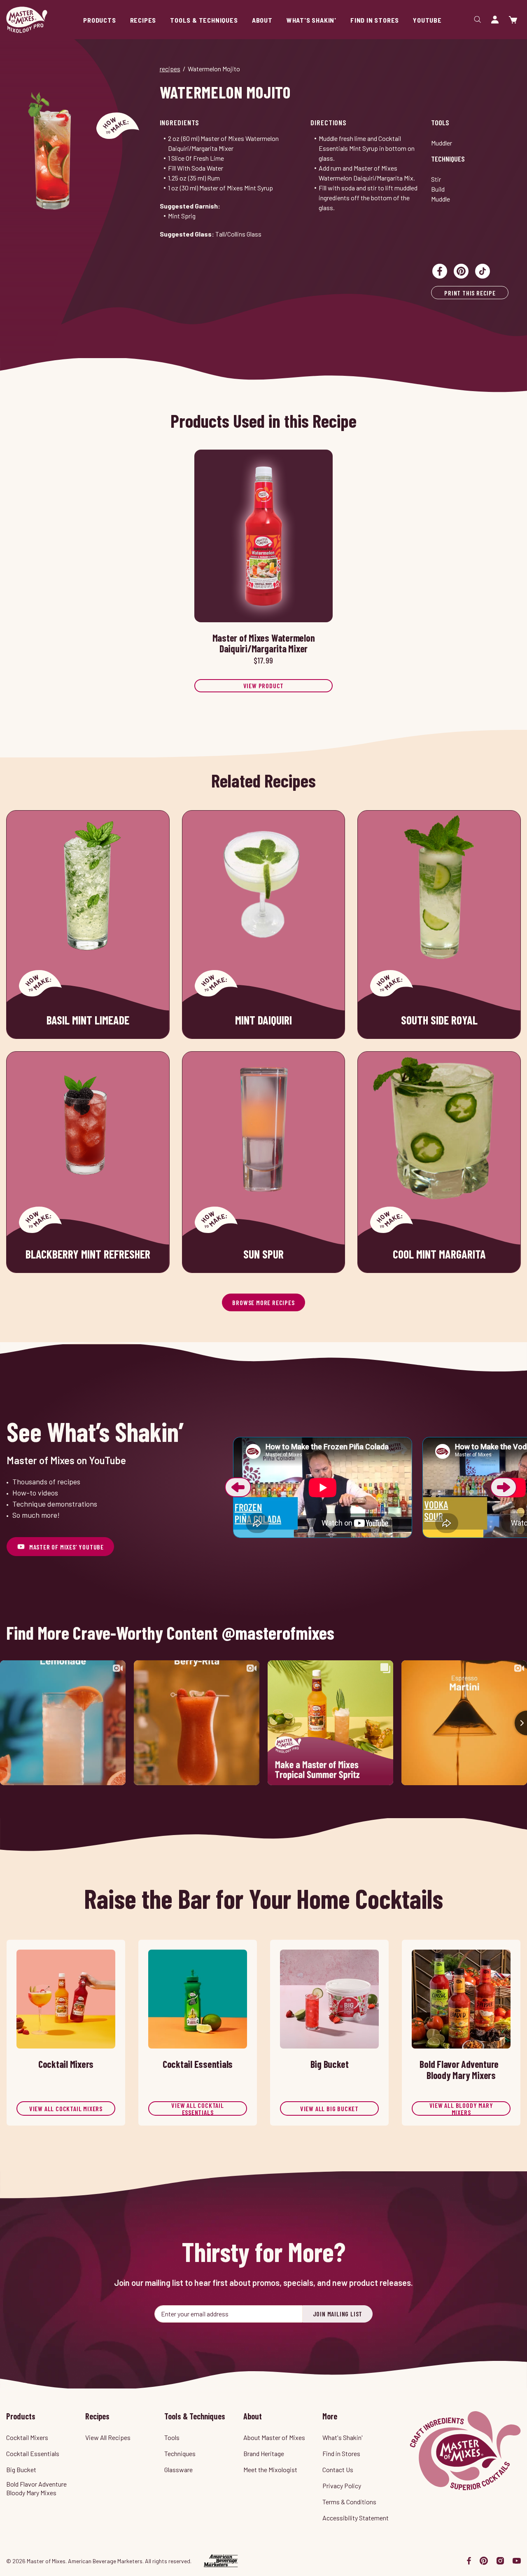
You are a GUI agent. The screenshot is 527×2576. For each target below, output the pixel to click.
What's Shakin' (343, 2437)
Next (504, 1487)
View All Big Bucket (329, 2108)
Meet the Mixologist (270, 2469)
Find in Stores (341, 2453)
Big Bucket (21, 2469)
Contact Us (338, 2469)
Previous (238, 1487)
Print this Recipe (470, 293)
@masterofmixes (278, 1633)
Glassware (178, 2469)
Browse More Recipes (263, 1302)
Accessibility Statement (356, 2518)
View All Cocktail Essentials (198, 2108)
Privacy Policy (342, 2486)
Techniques (448, 159)
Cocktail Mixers (27, 2437)
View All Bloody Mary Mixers (461, 2108)
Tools (440, 122)
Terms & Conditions (349, 2502)
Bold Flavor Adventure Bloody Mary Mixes (36, 2488)
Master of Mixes (27, 20)
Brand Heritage (264, 2453)
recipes (170, 69)
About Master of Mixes (274, 2437)
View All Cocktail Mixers (66, 2108)
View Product (264, 686)
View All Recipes (108, 2437)
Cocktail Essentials (33, 2453)
